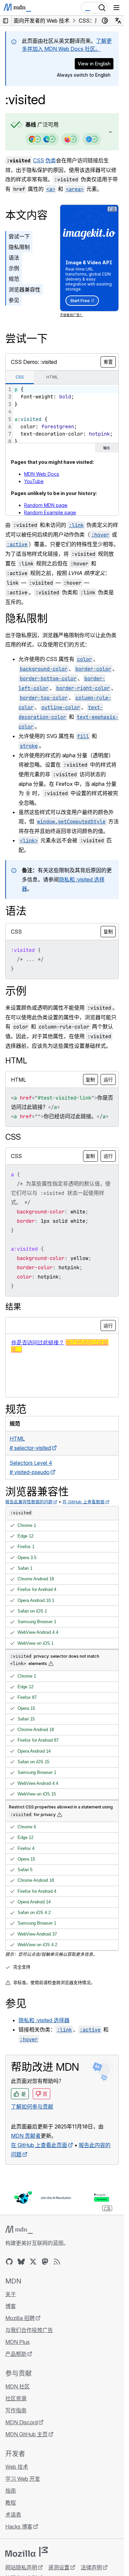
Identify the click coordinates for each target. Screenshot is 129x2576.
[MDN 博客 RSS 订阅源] (57, 2262)
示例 (14, 268)
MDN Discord (21, 2422)
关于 (11, 2294)
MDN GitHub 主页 (26, 2434)
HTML (16, 1061)
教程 (11, 2503)
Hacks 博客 (19, 2527)
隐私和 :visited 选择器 (44, 2020)
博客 (11, 2306)
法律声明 (91, 2567)
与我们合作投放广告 (29, 2330)
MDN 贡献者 (26, 2136)
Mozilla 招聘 (20, 2318)
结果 (13, 1307)
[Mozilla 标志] (26, 2552)
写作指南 (16, 2410)
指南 (11, 2491)
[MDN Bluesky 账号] (21, 2262)
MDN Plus (18, 2342)
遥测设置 (59, 2567)
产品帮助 (16, 2354)
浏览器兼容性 (24, 290)
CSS (39, 160)
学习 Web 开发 (23, 2479)
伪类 (51, 160)
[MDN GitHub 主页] (9, 2262)
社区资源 (16, 2398)
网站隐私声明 (21, 2567)
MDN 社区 (18, 2386)
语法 (14, 258)
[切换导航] (116, 8)
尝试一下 (19, 236)
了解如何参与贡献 (32, 2107)
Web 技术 (17, 2467)
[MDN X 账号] (33, 2262)
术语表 (13, 2515)
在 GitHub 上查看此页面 (39, 2145)
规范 (14, 279)
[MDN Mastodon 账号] (45, 2262)
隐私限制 (19, 247)
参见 (14, 300)
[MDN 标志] (19, 2230)
